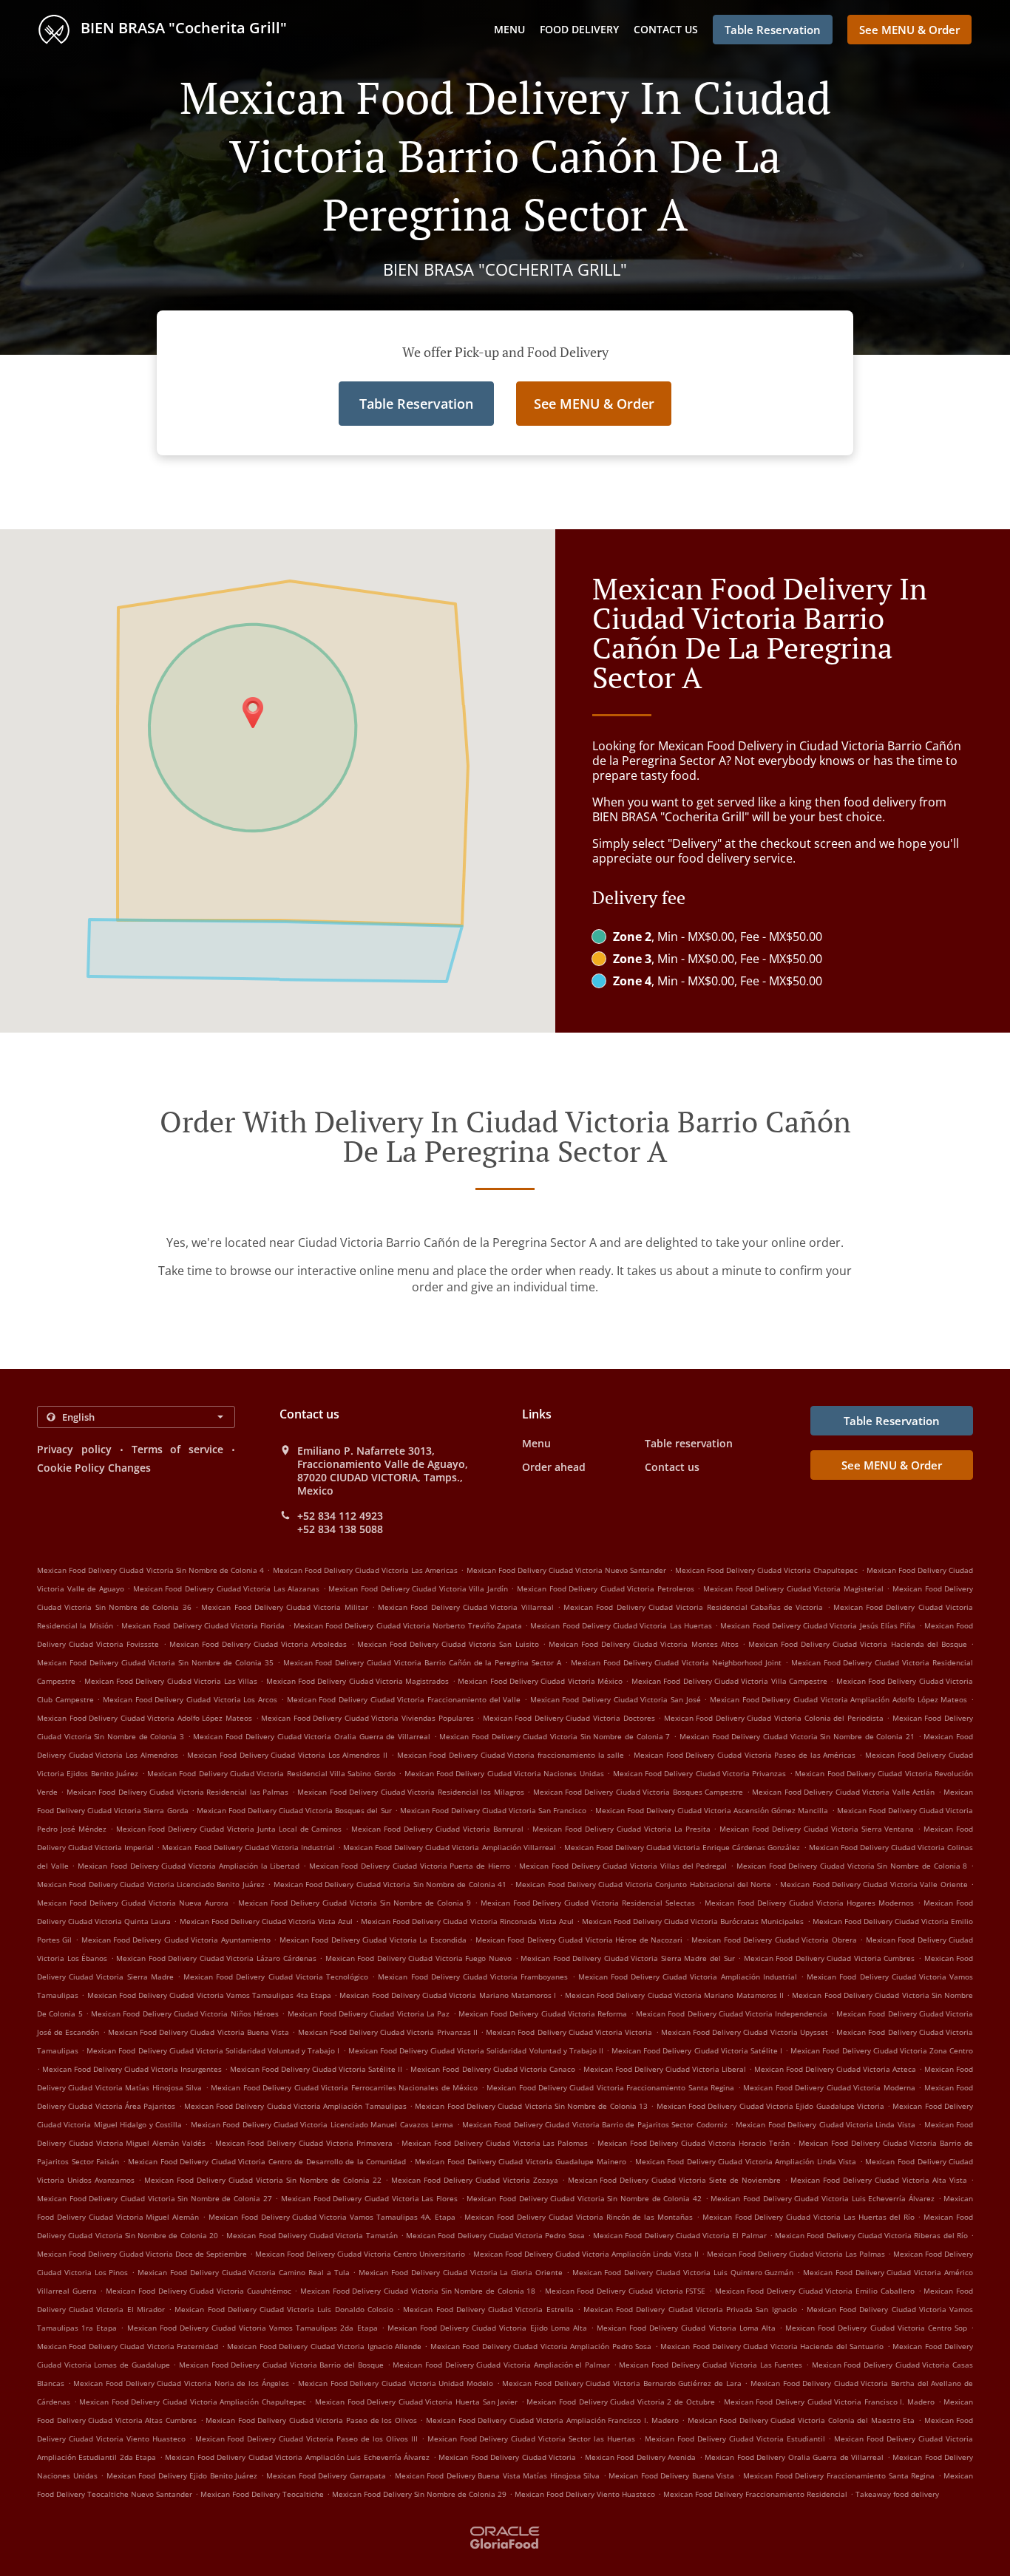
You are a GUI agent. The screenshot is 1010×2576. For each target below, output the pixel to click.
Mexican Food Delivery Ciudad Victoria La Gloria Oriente (461, 2272)
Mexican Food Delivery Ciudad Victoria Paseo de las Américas (745, 1755)
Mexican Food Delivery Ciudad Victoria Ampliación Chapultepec (193, 2402)
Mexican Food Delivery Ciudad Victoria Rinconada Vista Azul (467, 1921)
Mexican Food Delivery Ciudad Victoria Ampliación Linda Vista (746, 2161)
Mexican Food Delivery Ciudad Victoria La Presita (621, 1829)
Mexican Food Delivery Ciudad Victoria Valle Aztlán (843, 1792)
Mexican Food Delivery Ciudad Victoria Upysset (745, 2032)
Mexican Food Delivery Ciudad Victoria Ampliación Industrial (688, 1977)
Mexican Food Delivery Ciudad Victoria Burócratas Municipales (693, 1921)
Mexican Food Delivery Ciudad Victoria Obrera (774, 1940)
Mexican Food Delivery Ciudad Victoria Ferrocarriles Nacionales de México (344, 2087)
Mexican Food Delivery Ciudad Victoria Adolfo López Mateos (145, 1718)
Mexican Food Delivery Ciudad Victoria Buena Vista (199, 2032)
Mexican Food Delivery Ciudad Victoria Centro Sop (876, 2328)
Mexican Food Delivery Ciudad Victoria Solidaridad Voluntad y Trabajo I (213, 2050)
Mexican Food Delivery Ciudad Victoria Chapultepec (767, 1570)
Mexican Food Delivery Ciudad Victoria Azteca (835, 2069)
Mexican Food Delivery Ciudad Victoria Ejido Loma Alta (487, 2328)
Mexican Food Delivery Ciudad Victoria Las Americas (366, 1570)
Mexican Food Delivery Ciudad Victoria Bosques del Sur (294, 1810)
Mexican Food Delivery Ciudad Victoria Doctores (569, 1718)
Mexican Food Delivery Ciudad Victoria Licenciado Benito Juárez (151, 1884)
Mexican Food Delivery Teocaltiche (262, 2494)
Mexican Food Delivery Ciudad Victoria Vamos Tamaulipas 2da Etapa (253, 2328)
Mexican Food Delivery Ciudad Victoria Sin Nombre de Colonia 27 (155, 2198)
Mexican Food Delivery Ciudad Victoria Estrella (488, 2309)
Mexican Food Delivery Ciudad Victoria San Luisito (448, 1644)
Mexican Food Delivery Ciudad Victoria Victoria (569, 2032)
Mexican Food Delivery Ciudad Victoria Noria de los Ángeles (181, 2383)
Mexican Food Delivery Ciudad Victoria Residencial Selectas (588, 1903)
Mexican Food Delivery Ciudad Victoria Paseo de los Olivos (311, 2420)
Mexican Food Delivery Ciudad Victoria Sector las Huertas (531, 2439)
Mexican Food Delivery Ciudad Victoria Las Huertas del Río (809, 2217)
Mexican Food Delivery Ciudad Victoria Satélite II (316, 2069)
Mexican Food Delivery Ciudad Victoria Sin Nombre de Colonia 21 (797, 1736)
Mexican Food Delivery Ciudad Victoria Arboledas (258, 1644)
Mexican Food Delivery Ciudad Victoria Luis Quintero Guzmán (683, 2272)
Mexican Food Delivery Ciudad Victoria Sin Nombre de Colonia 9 (355, 1903)
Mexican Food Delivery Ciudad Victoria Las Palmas (796, 2254)
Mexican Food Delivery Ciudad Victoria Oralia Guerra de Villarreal (311, 1736)
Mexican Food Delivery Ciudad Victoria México (540, 1681)
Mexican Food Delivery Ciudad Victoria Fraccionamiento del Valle (404, 1699)
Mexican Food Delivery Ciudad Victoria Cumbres (830, 1958)
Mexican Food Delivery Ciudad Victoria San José (616, 1699)
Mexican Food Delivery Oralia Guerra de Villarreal (794, 2457)
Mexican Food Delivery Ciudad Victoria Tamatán (312, 2235)
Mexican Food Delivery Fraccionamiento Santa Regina (839, 2475)
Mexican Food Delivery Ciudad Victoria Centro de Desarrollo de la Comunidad (267, 2161)
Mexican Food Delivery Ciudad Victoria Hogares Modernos (809, 1903)
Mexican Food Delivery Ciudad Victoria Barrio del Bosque (281, 2365)
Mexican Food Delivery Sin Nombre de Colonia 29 (419, 2494)
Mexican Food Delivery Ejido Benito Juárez (182, 2475)
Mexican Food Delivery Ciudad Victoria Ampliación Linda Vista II (586, 2254)
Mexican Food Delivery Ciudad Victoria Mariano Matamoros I (448, 1995)
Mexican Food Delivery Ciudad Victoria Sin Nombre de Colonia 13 (531, 2106)
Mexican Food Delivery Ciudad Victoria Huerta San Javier (416, 2402)
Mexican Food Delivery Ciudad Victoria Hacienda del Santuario (772, 2346)
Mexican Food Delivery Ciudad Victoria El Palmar (680, 2235)
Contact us (666, 29)
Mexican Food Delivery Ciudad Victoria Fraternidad (128, 2346)
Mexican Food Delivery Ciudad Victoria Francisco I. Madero (829, 2402)
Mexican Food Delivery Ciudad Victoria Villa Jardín (418, 1588)
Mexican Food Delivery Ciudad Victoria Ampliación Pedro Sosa (541, 2346)
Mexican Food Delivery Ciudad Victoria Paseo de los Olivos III (306, 2439)
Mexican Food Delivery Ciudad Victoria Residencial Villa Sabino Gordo (271, 1773)
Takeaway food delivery (897, 2494)
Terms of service (178, 1449)
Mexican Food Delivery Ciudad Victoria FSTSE (626, 2291)
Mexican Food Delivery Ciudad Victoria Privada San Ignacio (690, 2309)
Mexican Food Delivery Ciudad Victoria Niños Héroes (185, 2013)
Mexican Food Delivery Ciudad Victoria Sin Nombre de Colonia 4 (150, 1570)
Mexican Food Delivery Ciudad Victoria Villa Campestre (729, 1681)
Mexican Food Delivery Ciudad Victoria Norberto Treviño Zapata (408, 1625)
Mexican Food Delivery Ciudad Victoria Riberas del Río (871, 2235)
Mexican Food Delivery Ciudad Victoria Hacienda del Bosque (858, 1644)
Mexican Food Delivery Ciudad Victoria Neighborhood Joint (676, 1662)
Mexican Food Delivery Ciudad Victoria (507, 2457)
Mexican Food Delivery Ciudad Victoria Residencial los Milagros (410, 1792)
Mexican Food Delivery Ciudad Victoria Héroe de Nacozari (579, 1940)
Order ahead (554, 1467)
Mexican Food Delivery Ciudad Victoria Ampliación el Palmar (501, 2365)
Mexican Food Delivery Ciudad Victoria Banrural (437, 1829)
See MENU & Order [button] (909, 30)
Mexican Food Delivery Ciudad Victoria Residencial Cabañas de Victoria (693, 1607)
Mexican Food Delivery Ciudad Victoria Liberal (665, 2069)
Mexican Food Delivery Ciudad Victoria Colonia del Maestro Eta (801, 2420)
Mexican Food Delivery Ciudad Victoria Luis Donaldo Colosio (284, 2309)
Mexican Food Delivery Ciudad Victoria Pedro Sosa (495, 2235)
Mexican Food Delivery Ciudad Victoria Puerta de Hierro (410, 1866)
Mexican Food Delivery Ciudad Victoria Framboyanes (473, 1977)
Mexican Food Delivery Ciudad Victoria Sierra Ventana (817, 1829)
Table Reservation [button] (773, 30)
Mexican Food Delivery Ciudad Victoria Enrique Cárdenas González (682, 1847)
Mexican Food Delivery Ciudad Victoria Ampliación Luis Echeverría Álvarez (297, 2457)
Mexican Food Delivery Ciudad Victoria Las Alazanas (226, 1588)
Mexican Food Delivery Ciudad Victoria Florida (203, 1625)
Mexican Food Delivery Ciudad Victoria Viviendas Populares (367, 1718)
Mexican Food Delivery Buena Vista (671, 2475)
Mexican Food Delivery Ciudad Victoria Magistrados (358, 1681)
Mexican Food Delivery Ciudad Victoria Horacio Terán (694, 2143)
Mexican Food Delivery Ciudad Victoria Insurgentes (132, 2069)
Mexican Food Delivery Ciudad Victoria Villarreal (465, 1607)
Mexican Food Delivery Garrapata (326, 2475)
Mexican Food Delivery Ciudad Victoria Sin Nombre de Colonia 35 (155, 1662)
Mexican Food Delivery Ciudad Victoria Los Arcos (190, 1699)
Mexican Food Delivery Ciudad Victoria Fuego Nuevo (418, 1958)
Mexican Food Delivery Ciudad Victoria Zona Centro (882, 2050)
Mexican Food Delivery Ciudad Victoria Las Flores (369, 2198)
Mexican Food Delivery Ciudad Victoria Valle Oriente (874, 1884)
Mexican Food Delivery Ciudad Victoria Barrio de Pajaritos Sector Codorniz (595, 2124)
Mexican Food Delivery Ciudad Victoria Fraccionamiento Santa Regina (610, 2087)
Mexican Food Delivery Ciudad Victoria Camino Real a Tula (244, 2272)
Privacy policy (74, 1449)
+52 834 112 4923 (340, 1516)
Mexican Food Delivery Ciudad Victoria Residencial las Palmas (177, 1792)
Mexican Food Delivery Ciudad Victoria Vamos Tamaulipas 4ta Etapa (209, 1995)
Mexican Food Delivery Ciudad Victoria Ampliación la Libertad (189, 1866)
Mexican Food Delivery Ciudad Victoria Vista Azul (267, 1921)
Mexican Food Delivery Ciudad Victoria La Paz (369, 2013)
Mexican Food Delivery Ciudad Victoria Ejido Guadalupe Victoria (770, 2106)
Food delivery (579, 29)
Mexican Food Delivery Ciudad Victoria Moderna (829, 2087)
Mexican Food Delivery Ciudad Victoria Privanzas (700, 1773)
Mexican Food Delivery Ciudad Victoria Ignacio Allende (324, 2346)
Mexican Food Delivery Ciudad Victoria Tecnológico (276, 1977)
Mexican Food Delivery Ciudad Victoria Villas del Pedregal (623, 1866)
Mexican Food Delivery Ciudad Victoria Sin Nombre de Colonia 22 (263, 2180)
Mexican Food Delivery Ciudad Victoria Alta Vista (879, 2180)
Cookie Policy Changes (94, 1468)
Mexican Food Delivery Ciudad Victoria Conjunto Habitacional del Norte (643, 1884)
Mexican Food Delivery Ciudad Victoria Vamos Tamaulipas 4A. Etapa (332, 2217)
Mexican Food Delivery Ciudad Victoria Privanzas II (388, 2032)
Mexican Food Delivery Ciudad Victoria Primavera (304, 2143)
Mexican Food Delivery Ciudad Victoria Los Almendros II (287, 1755)
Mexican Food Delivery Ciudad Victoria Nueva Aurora (133, 1903)
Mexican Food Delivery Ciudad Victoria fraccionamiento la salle (511, 1755)
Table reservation (689, 1443)
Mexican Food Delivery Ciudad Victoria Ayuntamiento (176, 1940)
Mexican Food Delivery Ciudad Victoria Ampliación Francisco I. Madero (552, 2420)
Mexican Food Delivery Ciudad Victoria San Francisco (494, 1810)
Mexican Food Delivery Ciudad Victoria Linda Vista (825, 2124)
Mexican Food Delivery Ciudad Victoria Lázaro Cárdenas (216, 1958)
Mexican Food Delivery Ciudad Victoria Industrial (248, 1847)
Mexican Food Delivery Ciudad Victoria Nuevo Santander (567, 1570)
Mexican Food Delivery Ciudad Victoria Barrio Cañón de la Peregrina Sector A (423, 1662)
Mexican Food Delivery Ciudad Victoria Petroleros (606, 1588)
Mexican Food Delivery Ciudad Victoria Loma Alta (686, 2328)
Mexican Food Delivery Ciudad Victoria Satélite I (697, 2050)
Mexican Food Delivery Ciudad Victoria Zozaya (475, 2180)
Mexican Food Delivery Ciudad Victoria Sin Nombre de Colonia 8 (852, 1866)
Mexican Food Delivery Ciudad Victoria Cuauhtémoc (199, 2291)
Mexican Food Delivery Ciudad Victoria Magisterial (793, 1588)
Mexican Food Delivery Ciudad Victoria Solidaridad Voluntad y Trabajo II (476, 2050)
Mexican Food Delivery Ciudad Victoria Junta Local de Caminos (229, 1829)
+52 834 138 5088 (340, 1529)
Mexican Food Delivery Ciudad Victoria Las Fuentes (711, 2365)
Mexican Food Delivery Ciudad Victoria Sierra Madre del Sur (627, 1958)
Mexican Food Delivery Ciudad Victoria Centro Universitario (360, 2254)
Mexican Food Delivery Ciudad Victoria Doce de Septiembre (142, 2254)
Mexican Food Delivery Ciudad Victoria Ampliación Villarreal (450, 1847)
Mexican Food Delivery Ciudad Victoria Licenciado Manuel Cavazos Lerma (322, 2124)
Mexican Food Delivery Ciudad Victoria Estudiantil (735, 2439)
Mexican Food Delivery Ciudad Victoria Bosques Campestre (638, 1792)
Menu (509, 29)
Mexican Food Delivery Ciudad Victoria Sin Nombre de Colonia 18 (418, 2291)
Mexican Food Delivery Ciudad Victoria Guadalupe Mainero (520, 2161)
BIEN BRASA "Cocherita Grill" (182, 28)
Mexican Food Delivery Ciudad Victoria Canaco (492, 2069)
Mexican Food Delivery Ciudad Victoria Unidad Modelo (396, 2383)
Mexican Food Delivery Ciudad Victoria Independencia (732, 2013)
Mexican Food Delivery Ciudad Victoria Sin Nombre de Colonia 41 (390, 1884)
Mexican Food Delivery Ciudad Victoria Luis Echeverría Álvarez (823, 2198)
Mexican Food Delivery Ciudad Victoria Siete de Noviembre (675, 2180)
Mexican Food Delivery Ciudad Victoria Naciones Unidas (504, 1773)
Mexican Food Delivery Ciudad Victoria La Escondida (373, 1940)
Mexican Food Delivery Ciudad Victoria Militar (284, 1607)
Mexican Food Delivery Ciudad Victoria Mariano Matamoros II (674, 1995)
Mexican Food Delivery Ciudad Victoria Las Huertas (621, 1625)
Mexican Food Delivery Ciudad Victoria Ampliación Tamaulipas (295, 2106)
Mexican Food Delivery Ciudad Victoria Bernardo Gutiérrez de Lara (621, 2383)
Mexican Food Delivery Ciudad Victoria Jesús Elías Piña (818, 1625)
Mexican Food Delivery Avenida (640, 2457)
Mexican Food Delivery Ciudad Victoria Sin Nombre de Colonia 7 (555, 1736)
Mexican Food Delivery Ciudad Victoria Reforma (543, 2013)
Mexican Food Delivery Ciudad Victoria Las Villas (171, 1681)
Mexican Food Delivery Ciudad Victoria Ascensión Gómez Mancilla (712, 1810)
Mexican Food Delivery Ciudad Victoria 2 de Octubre (620, 2402)
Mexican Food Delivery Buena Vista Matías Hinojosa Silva (498, 2475)
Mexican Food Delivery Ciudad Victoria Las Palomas (495, 2143)
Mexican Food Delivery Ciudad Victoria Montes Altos (644, 1644)
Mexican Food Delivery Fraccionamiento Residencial (755, 2494)
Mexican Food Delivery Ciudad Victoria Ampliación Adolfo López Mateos (838, 1699)
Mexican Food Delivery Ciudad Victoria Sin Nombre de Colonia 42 (584, 2198)
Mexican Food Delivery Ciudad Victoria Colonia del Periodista (774, 1718)
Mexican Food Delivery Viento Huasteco (585, 2494)
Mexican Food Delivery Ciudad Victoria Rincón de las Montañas (579, 2217)
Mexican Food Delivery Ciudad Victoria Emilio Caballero (815, 2291)
